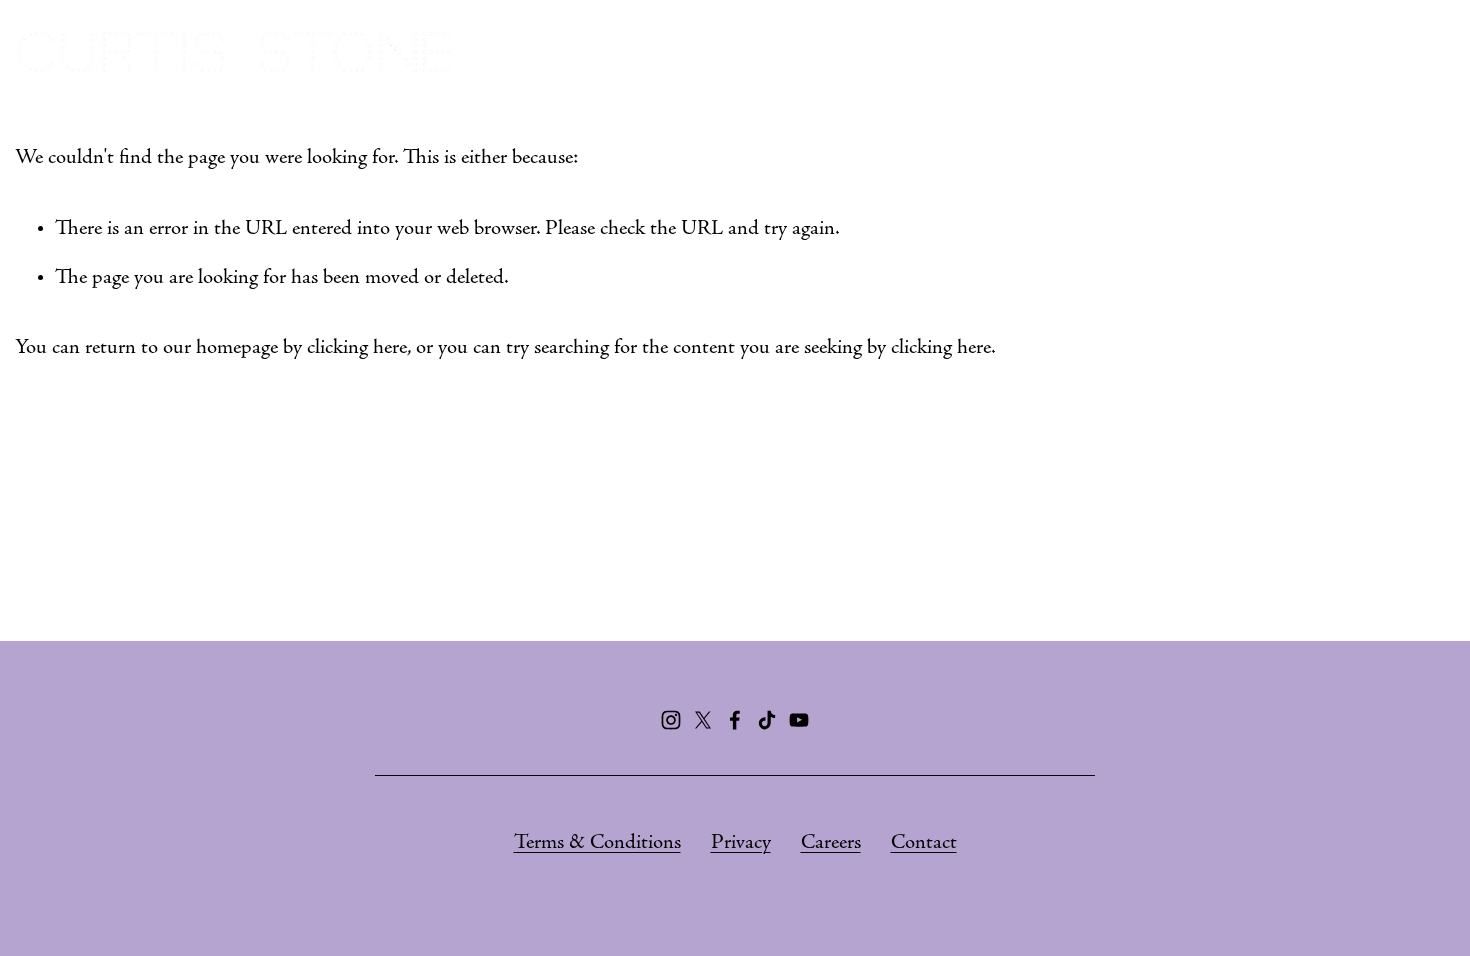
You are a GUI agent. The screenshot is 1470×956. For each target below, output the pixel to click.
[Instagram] (671, 720)
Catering (1070, 52)
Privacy (741, 843)
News (1426, 52)
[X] (703, 720)
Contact (924, 843)
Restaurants (937, 52)
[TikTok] (767, 720)
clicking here (357, 348)
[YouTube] (799, 720)
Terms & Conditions (597, 843)
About (814, 52)
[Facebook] (735, 720)
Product (1327, 52)
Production (1201, 52)
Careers (831, 843)
